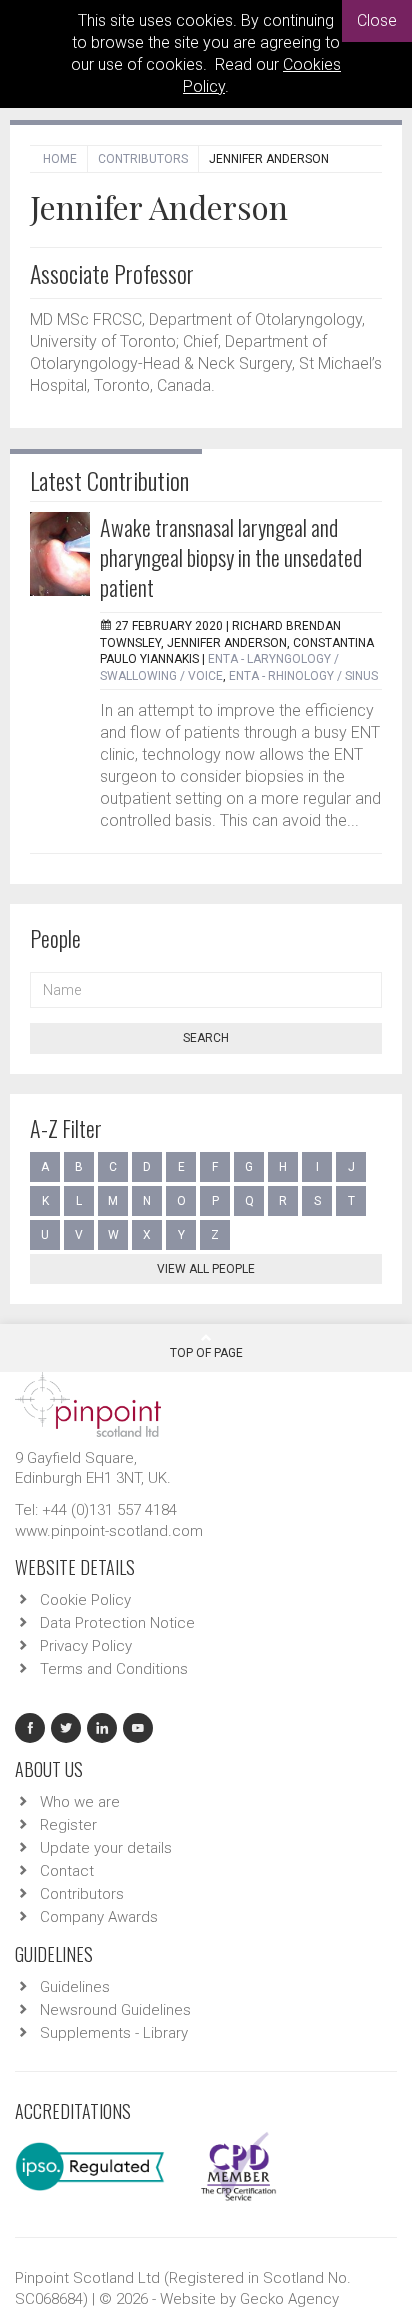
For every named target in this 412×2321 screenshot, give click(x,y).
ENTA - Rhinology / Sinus (303, 676)
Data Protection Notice (117, 1623)
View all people (206, 1269)
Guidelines (75, 1987)
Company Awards (99, 1917)
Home (60, 159)
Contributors (143, 159)
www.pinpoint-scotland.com (109, 1531)
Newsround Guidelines (115, 2010)
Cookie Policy (85, 1600)
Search (206, 1038)
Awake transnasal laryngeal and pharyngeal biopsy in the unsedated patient (231, 557)
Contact (67, 1871)
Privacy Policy (86, 1646)
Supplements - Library (114, 2033)
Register (68, 1825)
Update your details (106, 1848)
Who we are (80, 1802)
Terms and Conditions (114, 1669)
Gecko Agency (289, 2299)
